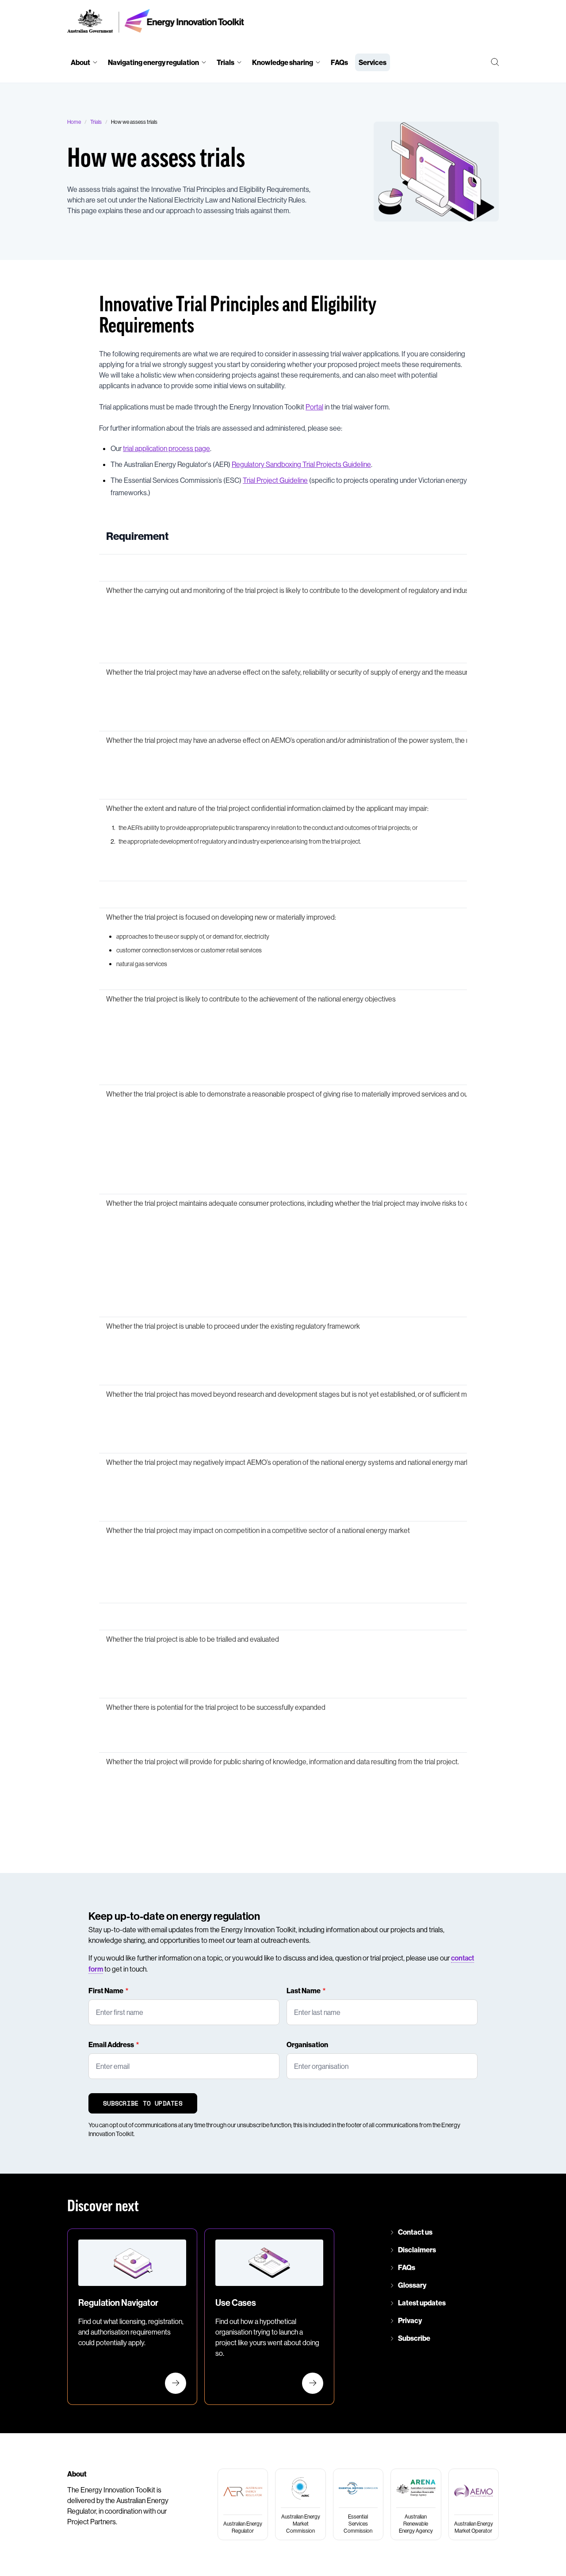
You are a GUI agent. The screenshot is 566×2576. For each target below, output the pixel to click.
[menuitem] (84, 62)
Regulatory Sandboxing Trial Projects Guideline (301, 464)
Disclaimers (417, 2250)
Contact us (415, 2232)
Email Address (111, 2045)
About (80, 62)
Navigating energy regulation (153, 62)
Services (373, 62)
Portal (314, 407)
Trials (226, 62)
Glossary (412, 2285)
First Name (106, 1991)
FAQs (339, 62)
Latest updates (422, 2303)
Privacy (410, 2320)
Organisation (307, 2045)
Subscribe (414, 2338)
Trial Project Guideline (275, 480)
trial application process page (166, 448)
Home (74, 122)
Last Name (304, 1991)
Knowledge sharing (283, 62)
